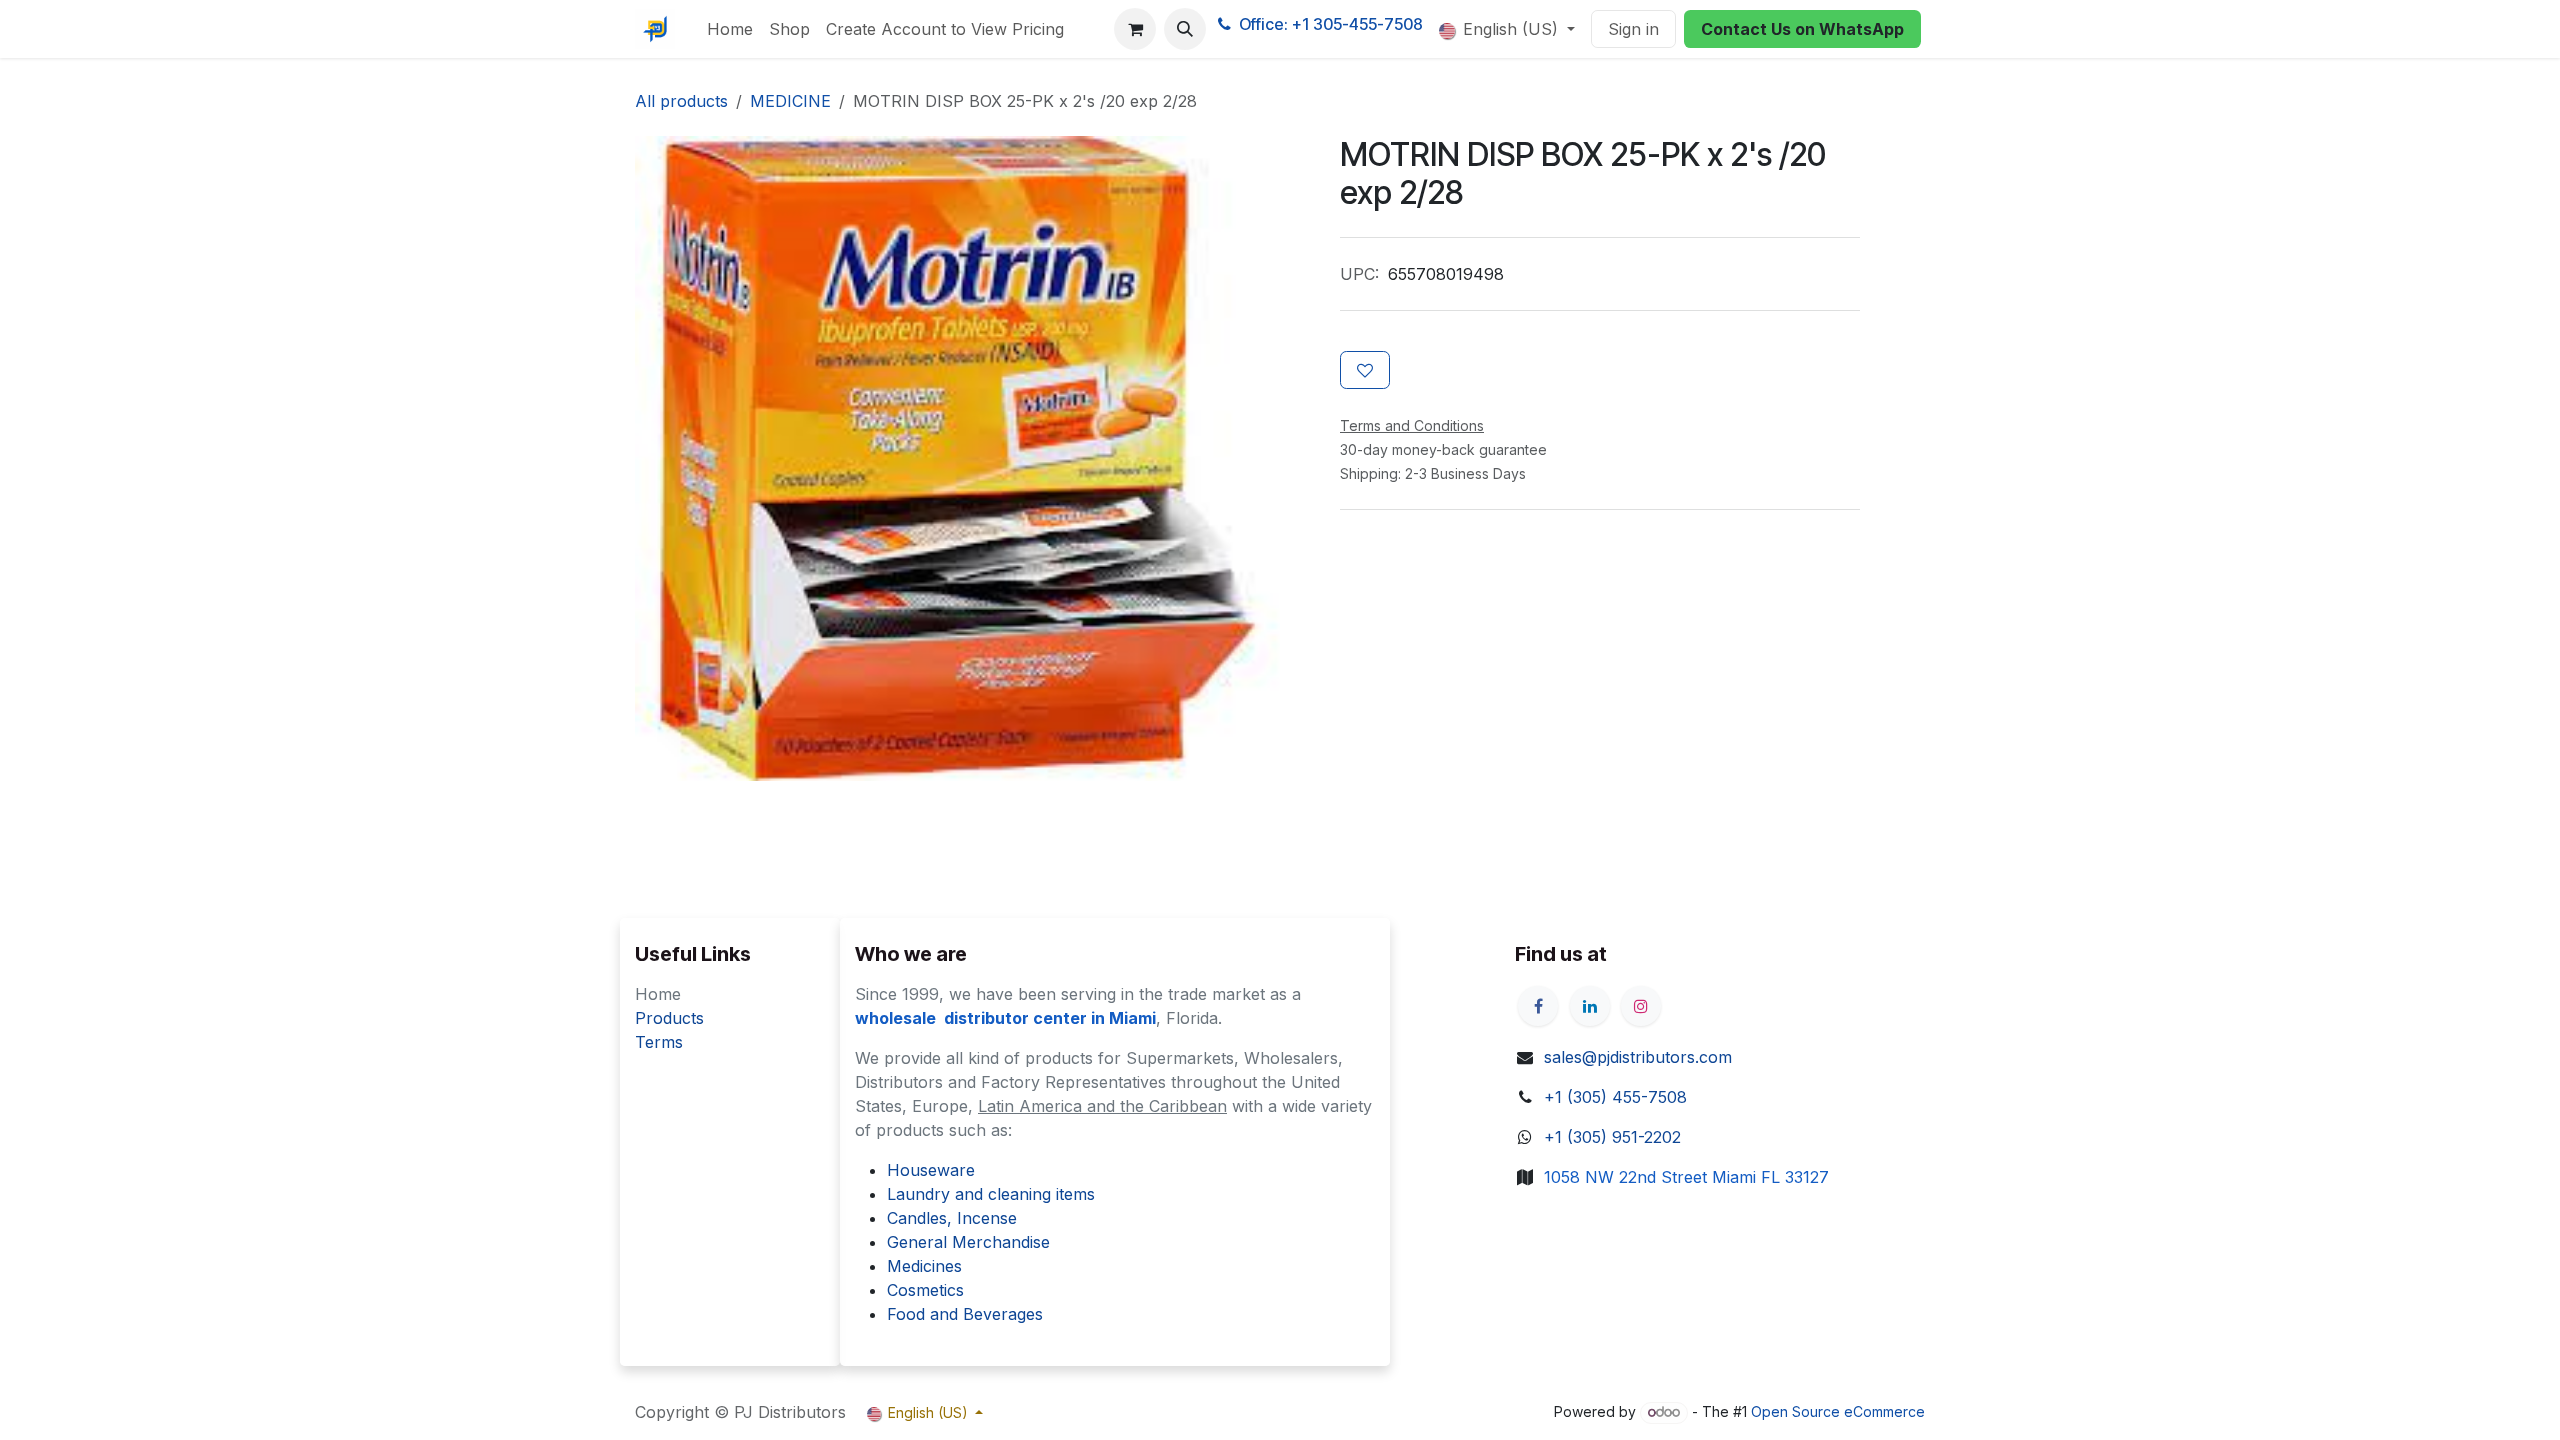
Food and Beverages (965, 1314)
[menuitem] (730, 29)
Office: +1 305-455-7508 (1331, 24)
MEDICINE (790, 101)
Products (669, 1018)
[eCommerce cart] (1135, 29)
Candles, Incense (952, 1218)
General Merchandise (968, 1242)
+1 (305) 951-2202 (1612, 1137)
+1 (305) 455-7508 (1615, 1097)
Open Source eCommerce (1838, 1411)
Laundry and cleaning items (991, 1194)
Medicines (924, 1266)
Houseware (931, 1170)
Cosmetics (925, 1290)
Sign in (1633, 29)
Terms (659, 1042)
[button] (1185, 29)
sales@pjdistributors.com (1638, 1057)
